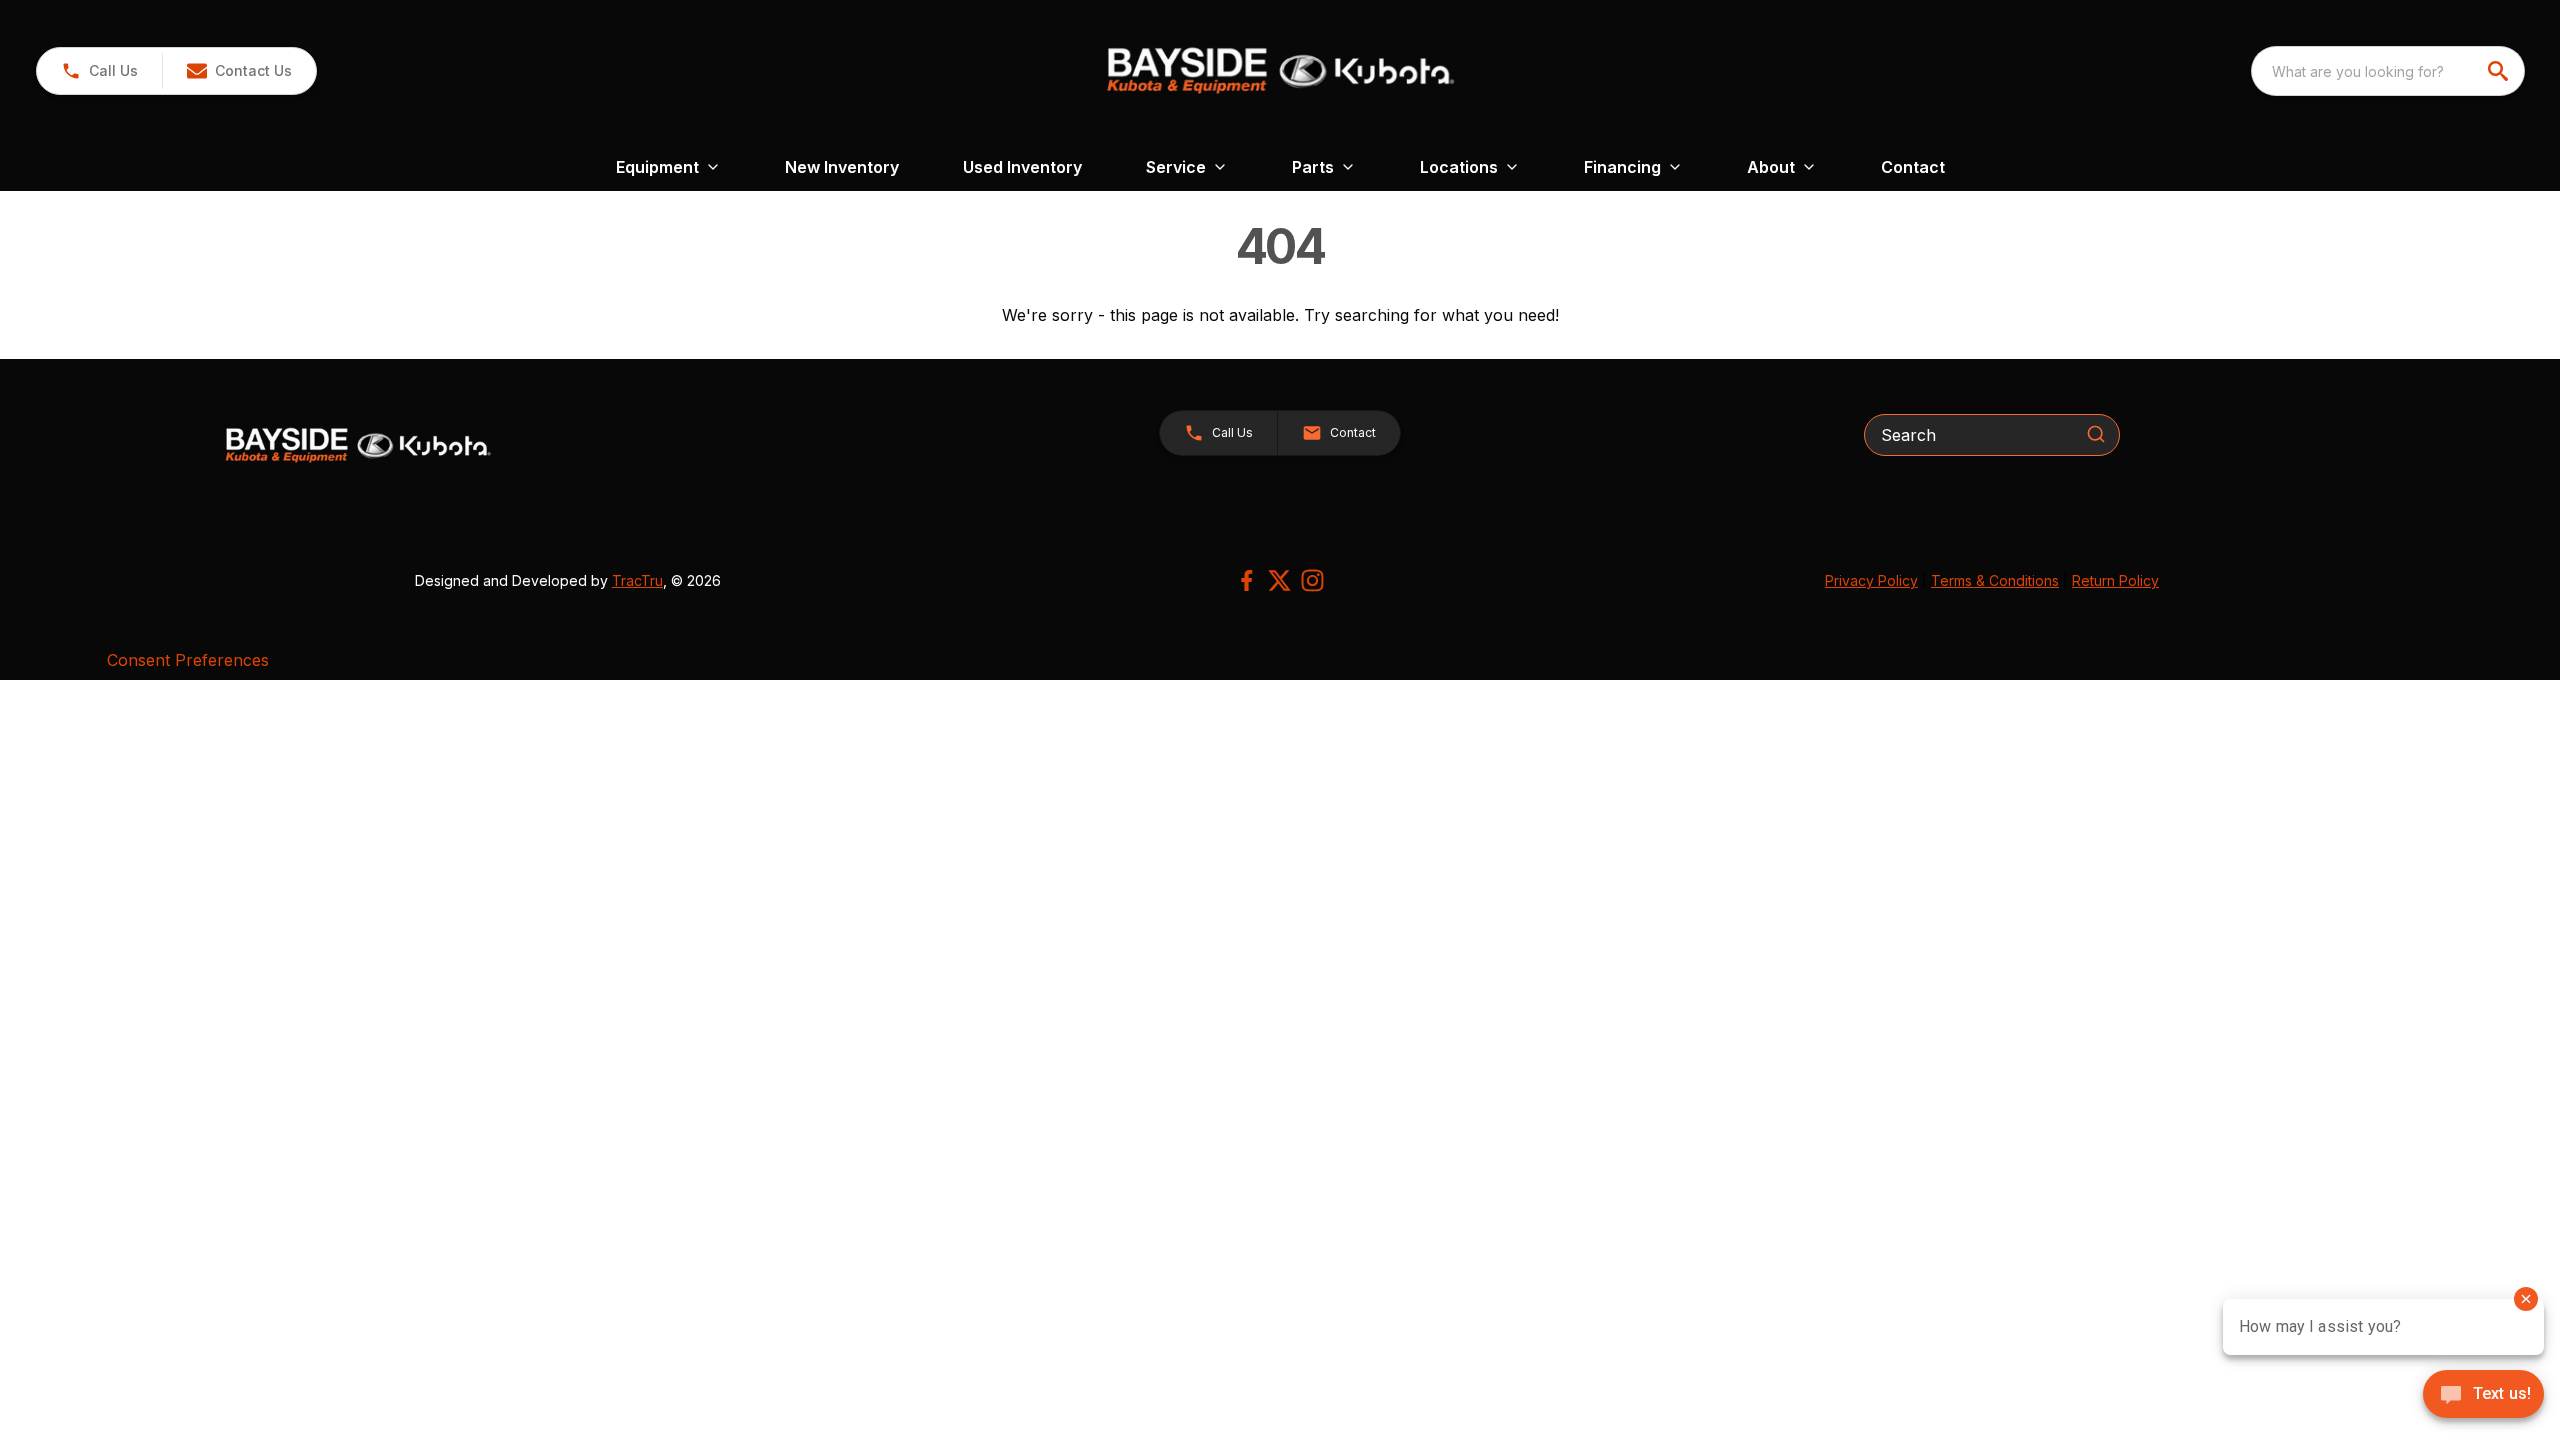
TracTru (637, 580)
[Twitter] (1279, 580)
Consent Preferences (188, 660)
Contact (1913, 167)
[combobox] (2388, 71)
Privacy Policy (1871, 580)
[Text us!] (2483, 1396)
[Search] (2096, 434)
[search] (2500, 71)
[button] (99, 71)
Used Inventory (1022, 167)
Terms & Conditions (1995, 580)
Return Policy (2115, 580)
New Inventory (842, 167)
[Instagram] (1312, 580)
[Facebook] (1246, 580)
